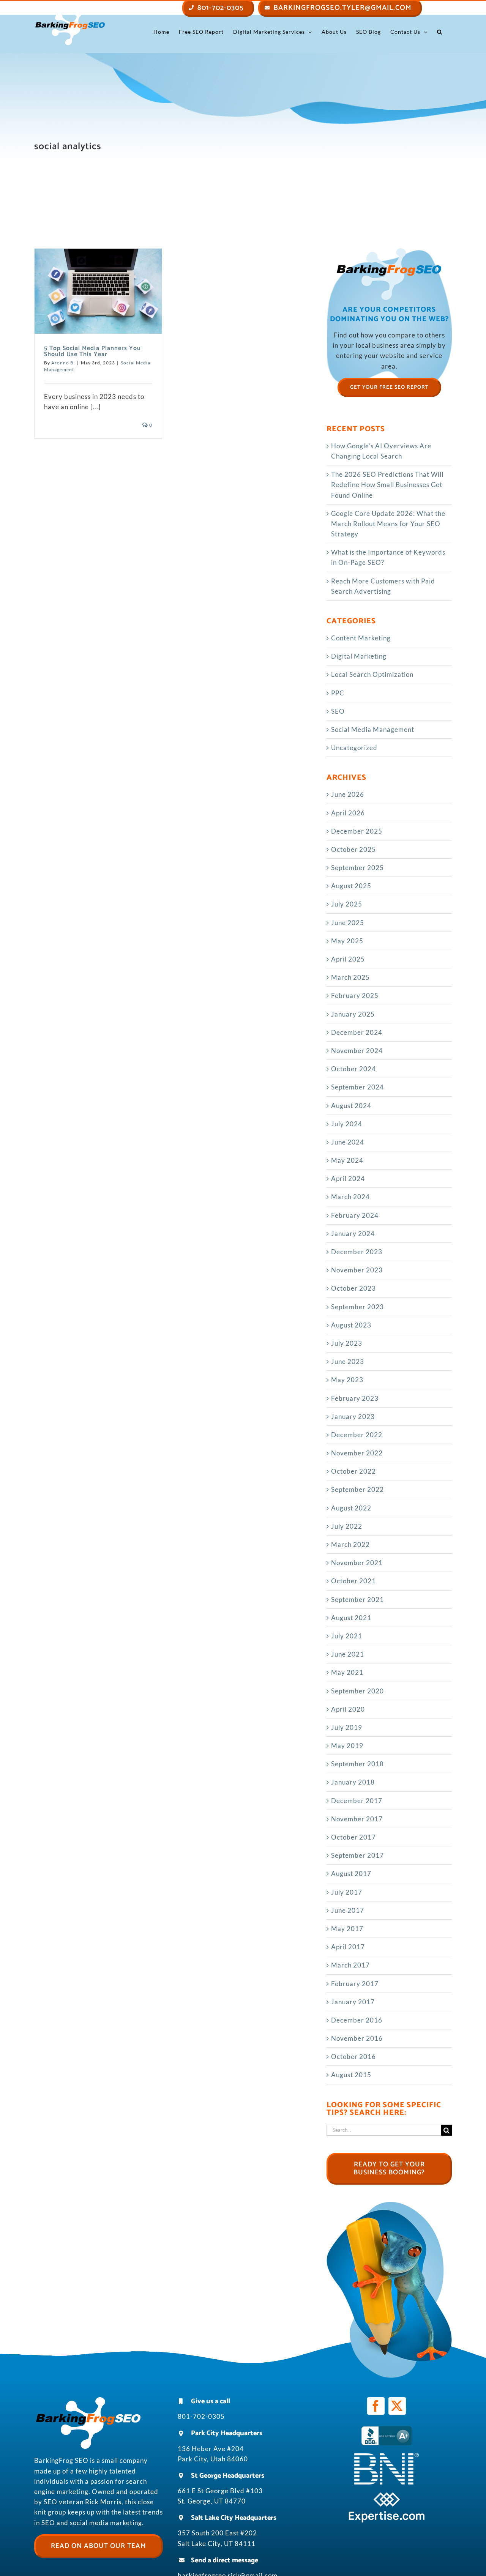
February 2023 (355, 1398)
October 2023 (353, 1288)
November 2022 (357, 1453)
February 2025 (355, 996)
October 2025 (353, 849)
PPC (338, 693)
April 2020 (348, 1709)
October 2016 (353, 2057)
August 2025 (351, 886)
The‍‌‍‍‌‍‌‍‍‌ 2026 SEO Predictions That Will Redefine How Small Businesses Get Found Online (387, 485)
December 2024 (357, 1032)
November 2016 (357, 2038)
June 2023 (348, 1361)
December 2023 (357, 1252)
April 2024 (348, 1178)
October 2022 (353, 1471)
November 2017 (357, 1819)
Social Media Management (373, 729)
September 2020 (357, 1691)
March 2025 (350, 977)
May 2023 (347, 1380)
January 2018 (353, 1782)
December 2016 (357, 2020)
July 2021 (347, 1636)
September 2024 (357, 1087)
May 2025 (347, 941)
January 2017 (353, 2002)
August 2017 (351, 1874)
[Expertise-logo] (387, 2495)
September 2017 (357, 1855)
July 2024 (347, 1124)
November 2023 (357, 1270)
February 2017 (355, 1984)
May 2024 (347, 1160)
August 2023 (351, 1325)
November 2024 (357, 1051)
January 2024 (353, 1234)
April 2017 (348, 1947)
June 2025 (348, 923)
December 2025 (357, 831)
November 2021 (357, 1563)
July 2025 (347, 904)
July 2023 (347, 1343)
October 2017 (353, 1837)
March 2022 (350, 1544)
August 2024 (351, 1106)
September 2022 (357, 1489)
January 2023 (353, 1416)
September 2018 (357, 1764)
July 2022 (347, 1526)
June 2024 (348, 1142)
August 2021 (351, 1618)
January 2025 (353, 1014)
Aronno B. (63, 363)
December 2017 (357, 1801)
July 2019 (347, 1727)
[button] (440, 32)
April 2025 (348, 959)
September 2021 (357, 1599)
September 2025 (357, 868)
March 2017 (350, 1965)
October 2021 (353, 1581)
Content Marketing (361, 638)
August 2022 (351, 1508)
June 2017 (348, 1910)
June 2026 (348, 794)
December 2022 (357, 1435)
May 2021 (347, 1672)
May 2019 (347, 1746)
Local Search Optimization (372, 674)
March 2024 (350, 1197)
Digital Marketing (359, 656)
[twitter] (397, 2406)
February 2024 (355, 1215)
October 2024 (353, 1069)
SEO (338, 711)
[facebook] (376, 2406)
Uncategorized (354, 748)
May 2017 (347, 1929)
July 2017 (347, 1892)
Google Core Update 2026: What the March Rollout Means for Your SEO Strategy (388, 524)
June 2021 (348, 1654)
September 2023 (357, 1307)
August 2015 (351, 2075)
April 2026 (348, 813)
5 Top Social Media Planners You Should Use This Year (92, 351)
